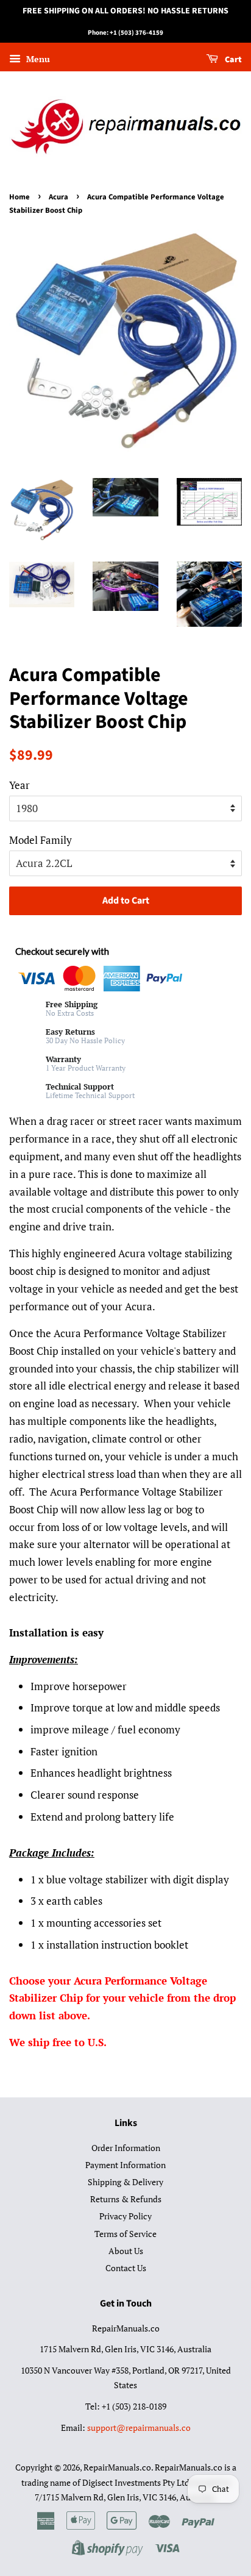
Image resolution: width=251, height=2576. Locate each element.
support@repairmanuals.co (139, 2428)
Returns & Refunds (126, 2199)
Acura (58, 197)
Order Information (126, 2148)
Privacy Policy (125, 2216)
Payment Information (125, 2165)
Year (19, 785)
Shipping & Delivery (125, 2182)
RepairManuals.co (117, 2467)
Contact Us (126, 2268)
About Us (126, 2251)
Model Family (41, 840)
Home (19, 197)
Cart (232, 60)
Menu (37, 59)
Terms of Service (125, 2234)
